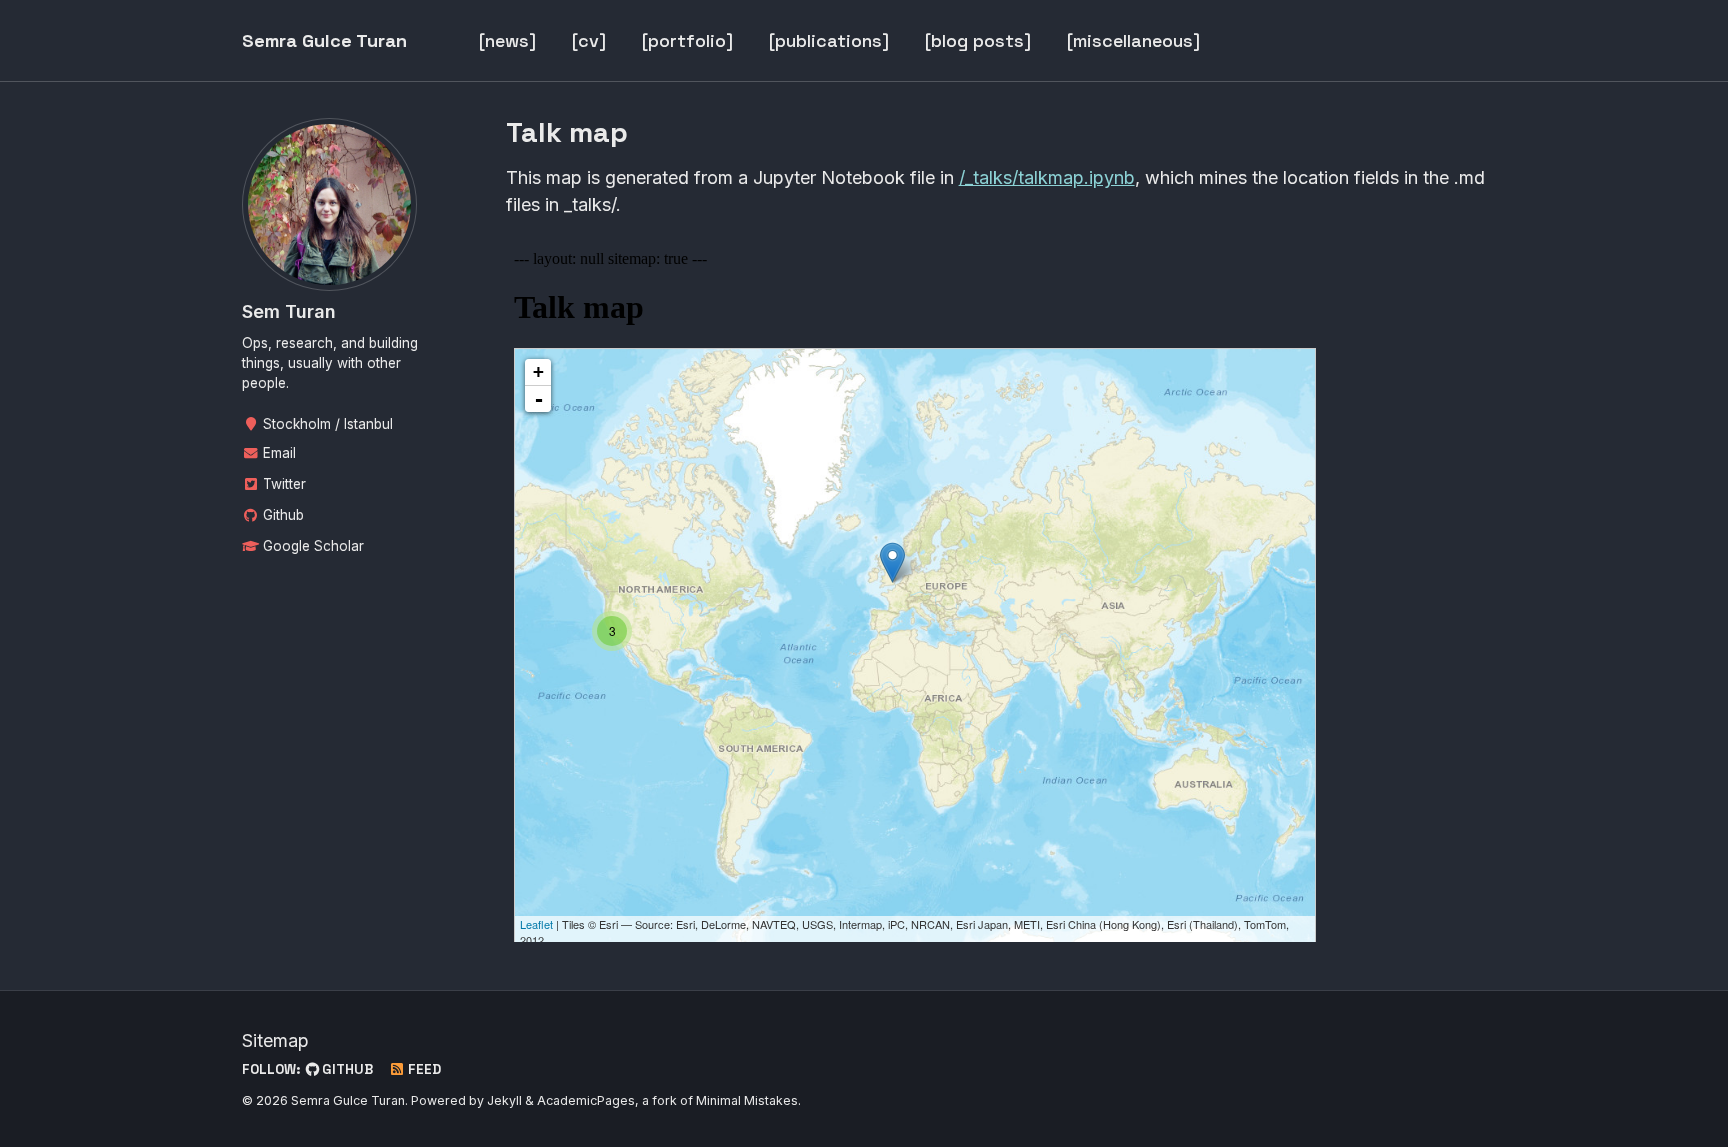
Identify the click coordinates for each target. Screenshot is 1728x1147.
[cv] (589, 40)
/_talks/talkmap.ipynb (1047, 177)
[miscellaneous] (1133, 40)
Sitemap (275, 1040)
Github (281, 515)
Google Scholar (311, 546)
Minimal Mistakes (747, 1100)
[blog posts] (978, 40)
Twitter (282, 484)
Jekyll (504, 1100)
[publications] (829, 40)
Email (277, 453)
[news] (507, 40)
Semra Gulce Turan (324, 40)
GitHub (346, 1069)
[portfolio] (687, 40)
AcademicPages (586, 1100)
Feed (423, 1069)
